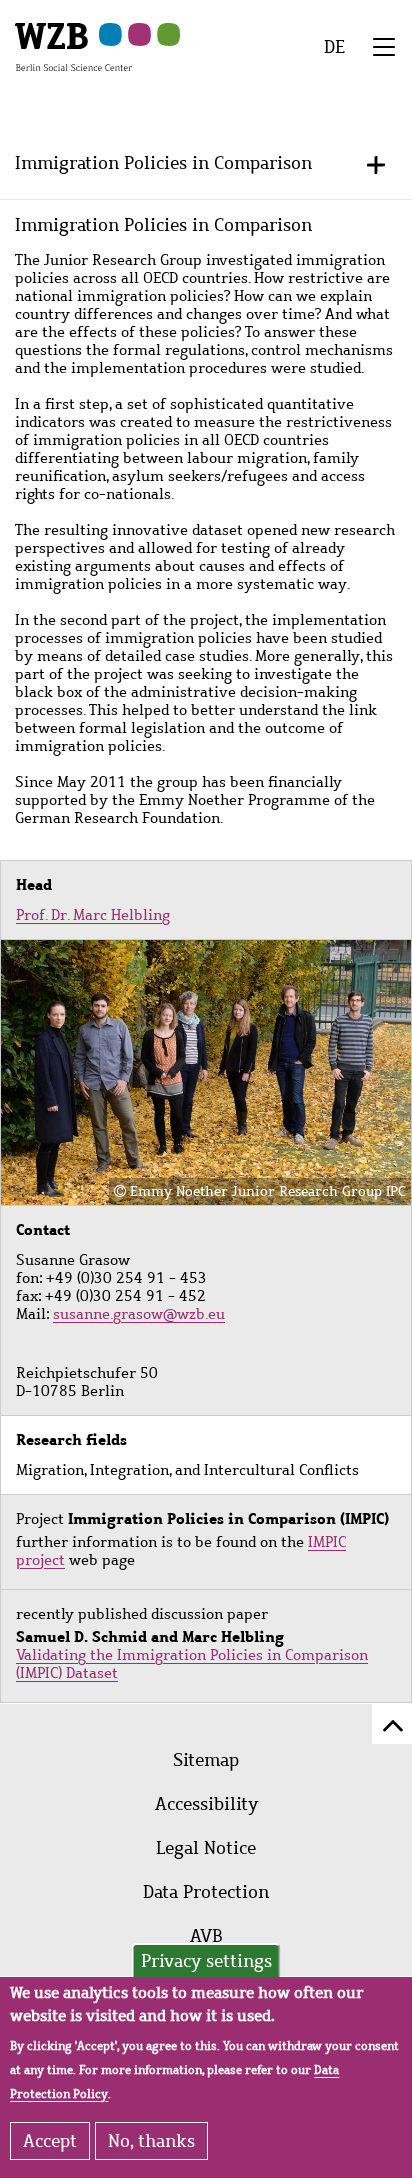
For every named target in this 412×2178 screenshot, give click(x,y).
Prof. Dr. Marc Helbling (93, 915)
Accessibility (206, 1804)
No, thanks (151, 2141)
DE (334, 47)
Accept (50, 2141)
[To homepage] (73, 46)
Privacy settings (206, 1961)
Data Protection (206, 1892)
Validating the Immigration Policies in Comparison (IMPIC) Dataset (192, 1664)
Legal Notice (206, 1848)
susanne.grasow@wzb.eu (139, 1314)
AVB (206, 1936)
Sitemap (206, 1760)
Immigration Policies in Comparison (163, 163)
